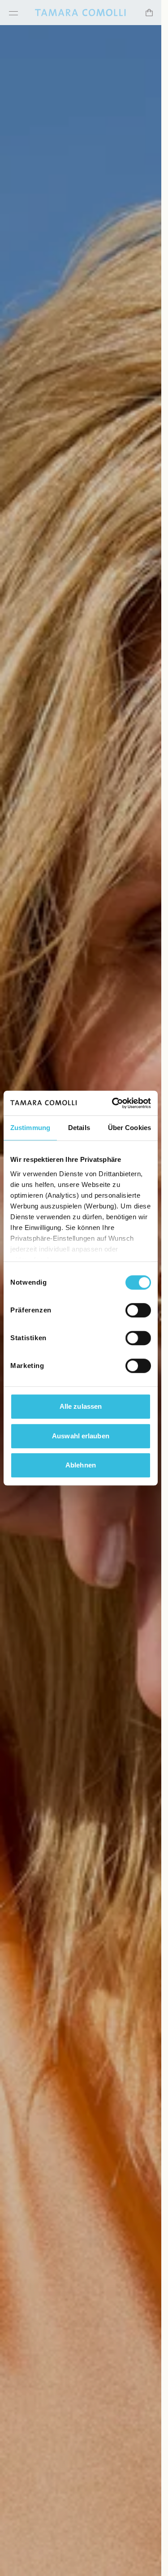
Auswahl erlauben (81, 1436)
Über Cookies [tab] (129, 1128)
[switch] (138, 1310)
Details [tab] (79, 1128)
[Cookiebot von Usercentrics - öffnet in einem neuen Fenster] (114, 1103)
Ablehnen (81, 1465)
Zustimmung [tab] (30, 1128)
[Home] (80, 13)
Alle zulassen (81, 1406)
